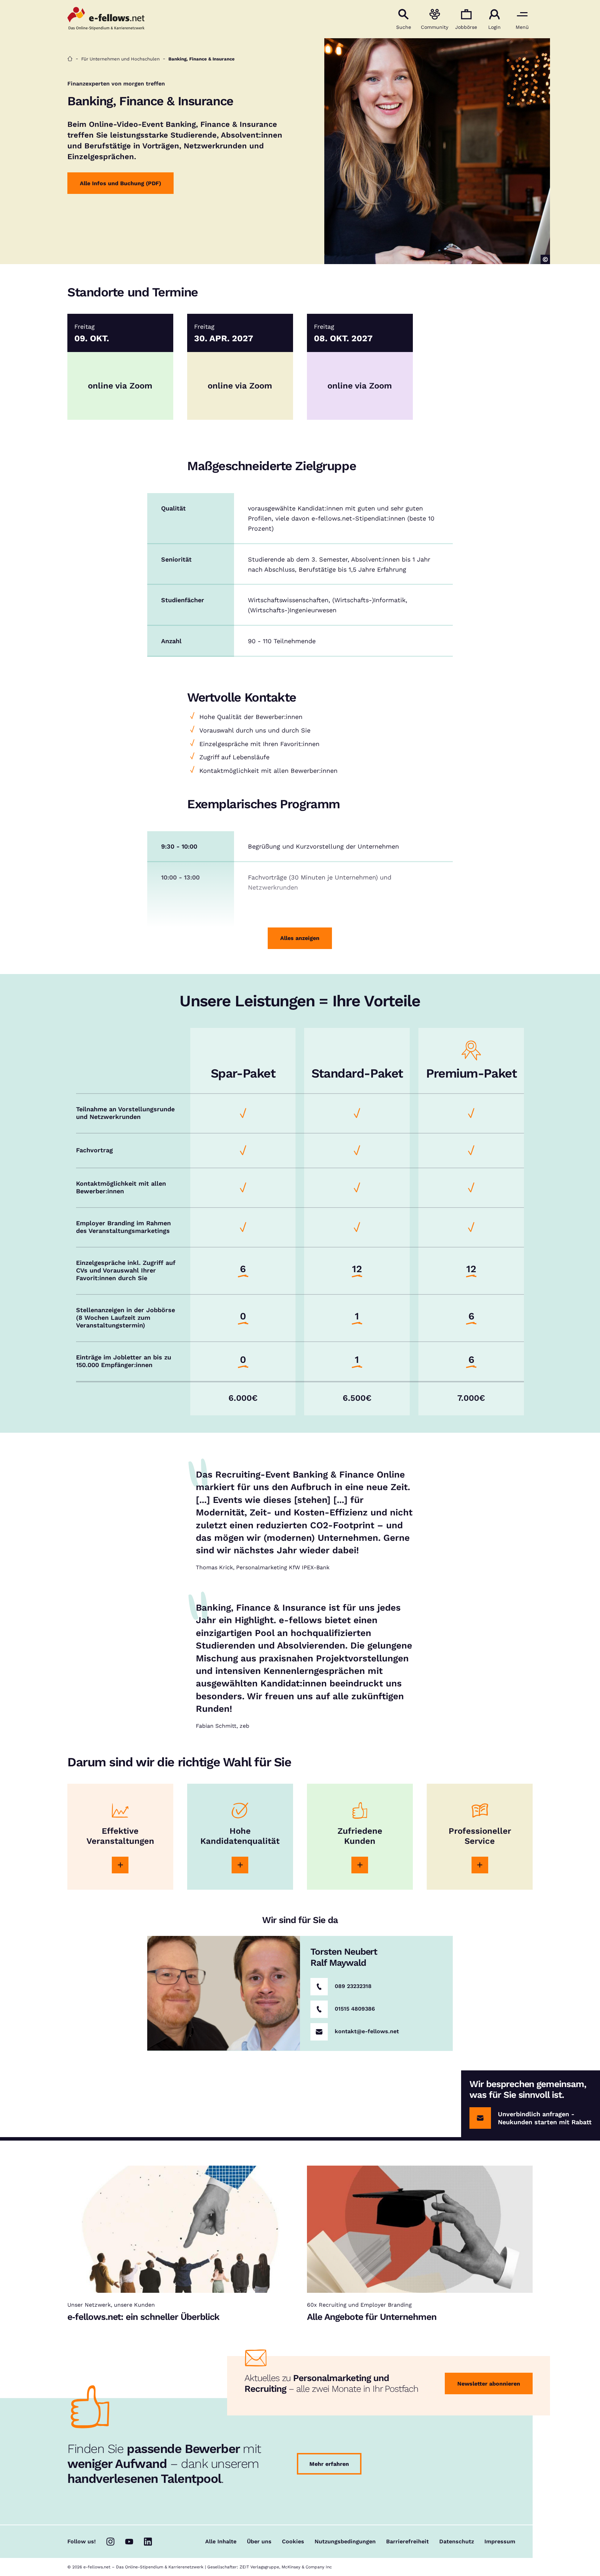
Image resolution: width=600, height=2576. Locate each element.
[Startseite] (70, 59)
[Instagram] (110, 2542)
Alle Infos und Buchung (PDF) (120, 183)
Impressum (500, 2542)
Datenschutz (457, 2542)
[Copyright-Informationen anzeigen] (545, 259)
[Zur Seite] (120, 1865)
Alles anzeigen (300, 938)
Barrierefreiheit (407, 2542)
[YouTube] (129, 2542)
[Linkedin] (148, 2542)
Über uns (259, 2542)
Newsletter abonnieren (489, 2384)
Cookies (293, 2542)
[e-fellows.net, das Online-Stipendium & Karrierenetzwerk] (106, 19)
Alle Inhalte (221, 2542)
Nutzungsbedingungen (345, 2542)
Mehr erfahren (329, 2464)
